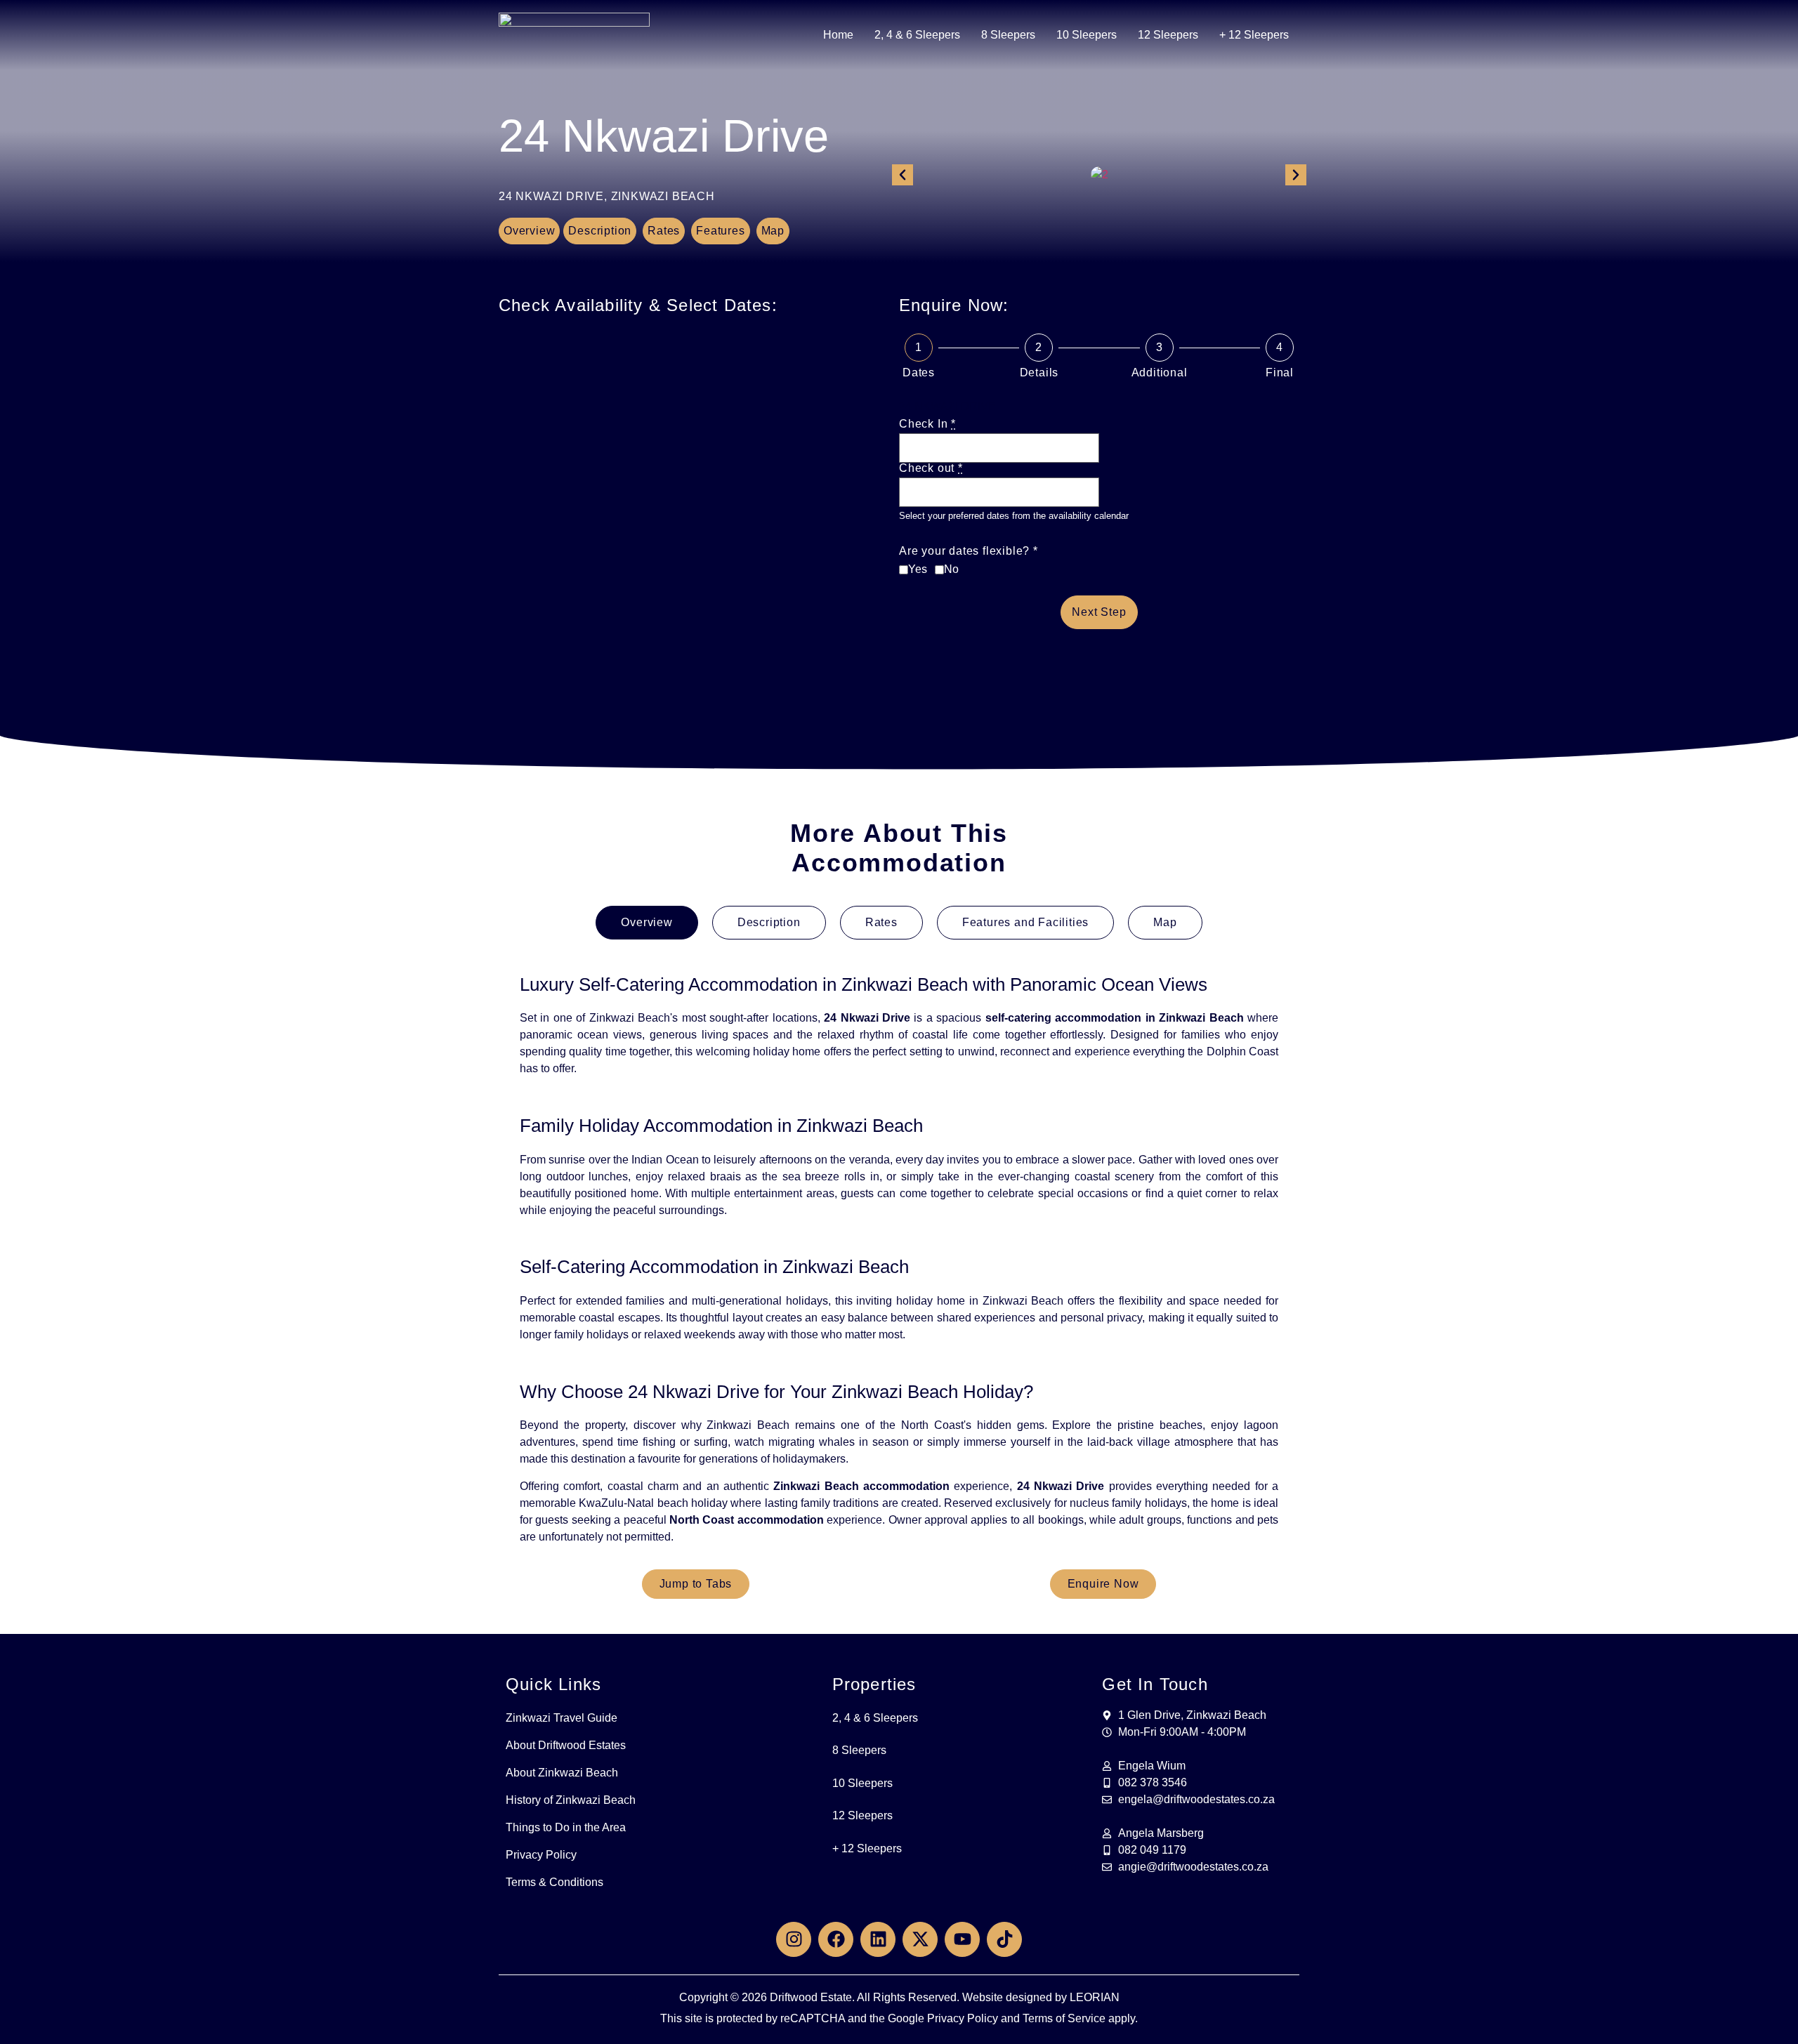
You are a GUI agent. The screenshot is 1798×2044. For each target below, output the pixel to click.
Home (838, 35)
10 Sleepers (1087, 35)
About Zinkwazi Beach (562, 1773)
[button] (903, 175)
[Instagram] (794, 1939)
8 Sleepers (1008, 35)
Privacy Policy (541, 1855)
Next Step (1099, 612)
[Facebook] (836, 1939)
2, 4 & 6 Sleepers (917, 35)
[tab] (647, 923)
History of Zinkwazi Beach (571, 1800)
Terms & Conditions (555, 1882)
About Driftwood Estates (566, 1745)
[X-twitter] (920, 1939)
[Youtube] (962, 1939)
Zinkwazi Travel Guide (562, 1718)
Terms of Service (1064, 2018)
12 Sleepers (1168, 35)
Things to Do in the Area (566, 1827)
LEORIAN (1095, 1997)
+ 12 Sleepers (1254, 35)
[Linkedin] (878, 1939)
